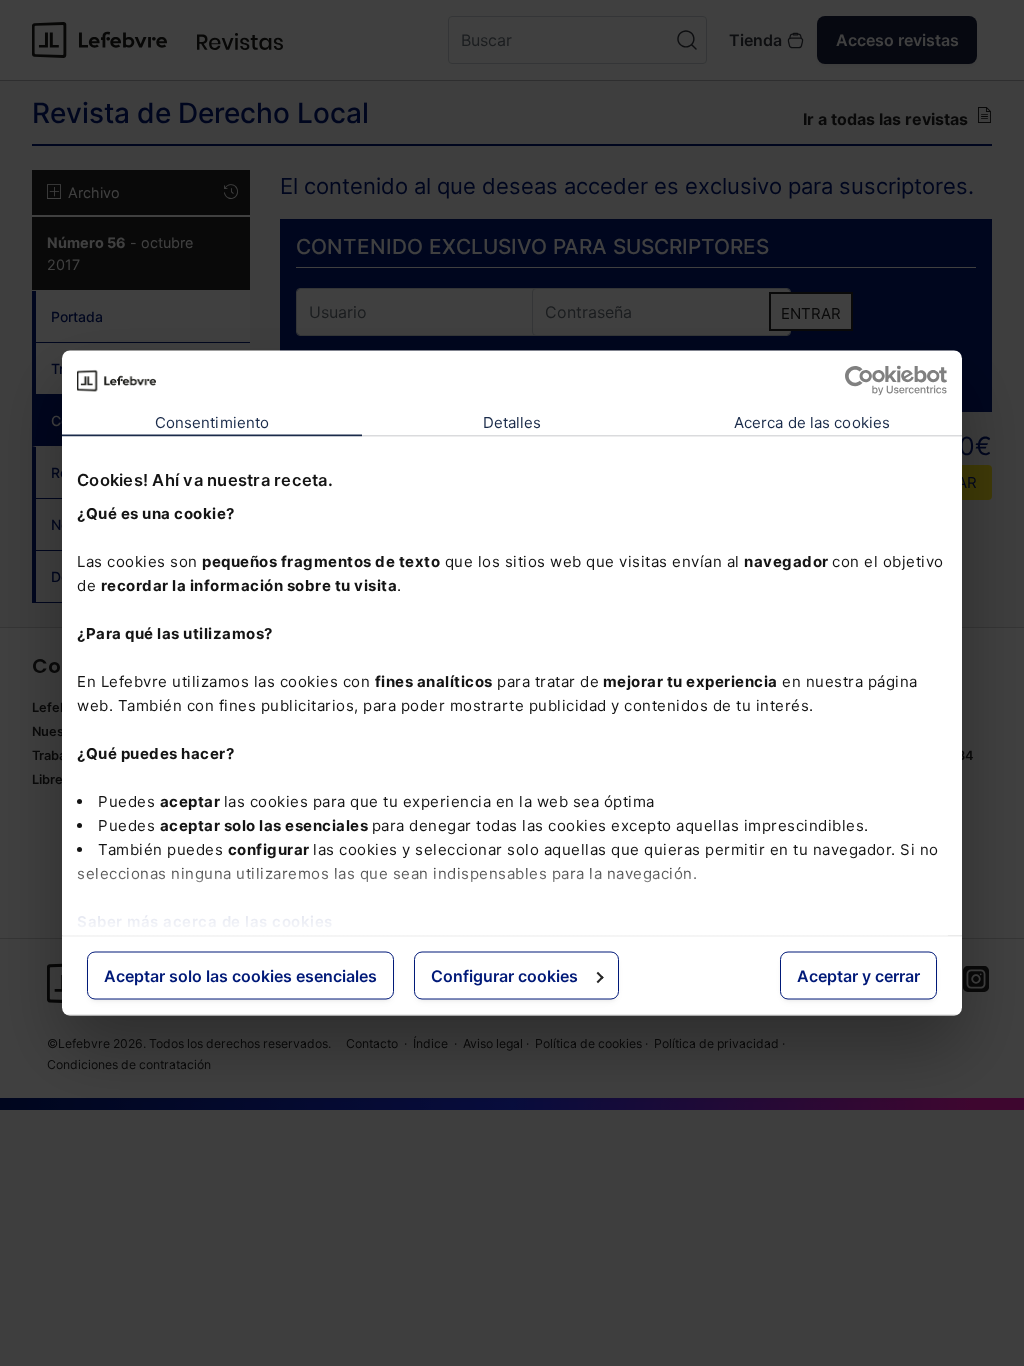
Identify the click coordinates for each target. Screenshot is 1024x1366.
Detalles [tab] (512, 422)
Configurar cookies (504, 976)
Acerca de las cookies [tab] (812, 422)
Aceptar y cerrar (858, 976)
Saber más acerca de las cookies (205, 920)
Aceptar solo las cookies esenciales (240, 976)
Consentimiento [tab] (212, 422)
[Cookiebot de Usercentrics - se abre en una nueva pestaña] (859, 381)
